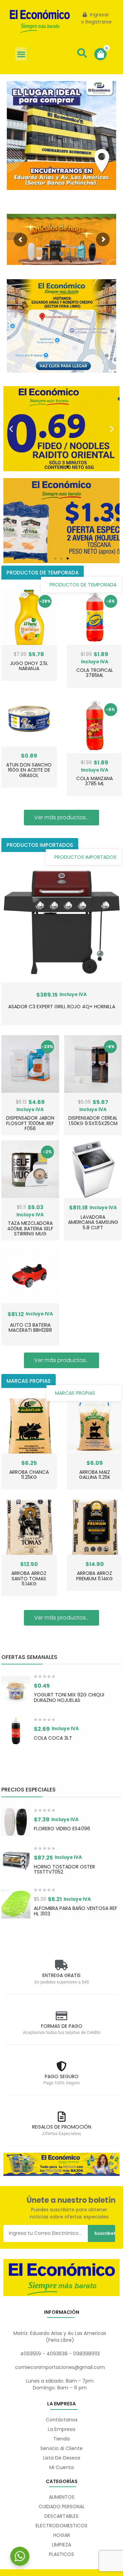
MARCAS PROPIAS (75, 1393)
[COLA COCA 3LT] (16, 1731)
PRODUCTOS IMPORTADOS (85, 857)
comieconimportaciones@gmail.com (60, 2367)
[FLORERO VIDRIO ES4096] (16, 1822)
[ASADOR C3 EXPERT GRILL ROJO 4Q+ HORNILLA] (62, 922)
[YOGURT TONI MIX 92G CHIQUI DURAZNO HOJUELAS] (16, 1690)
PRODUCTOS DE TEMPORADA (83, 585)
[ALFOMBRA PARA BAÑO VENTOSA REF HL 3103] (16, 1904)
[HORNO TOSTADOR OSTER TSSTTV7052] (16, 1862)
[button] (21, 54)
